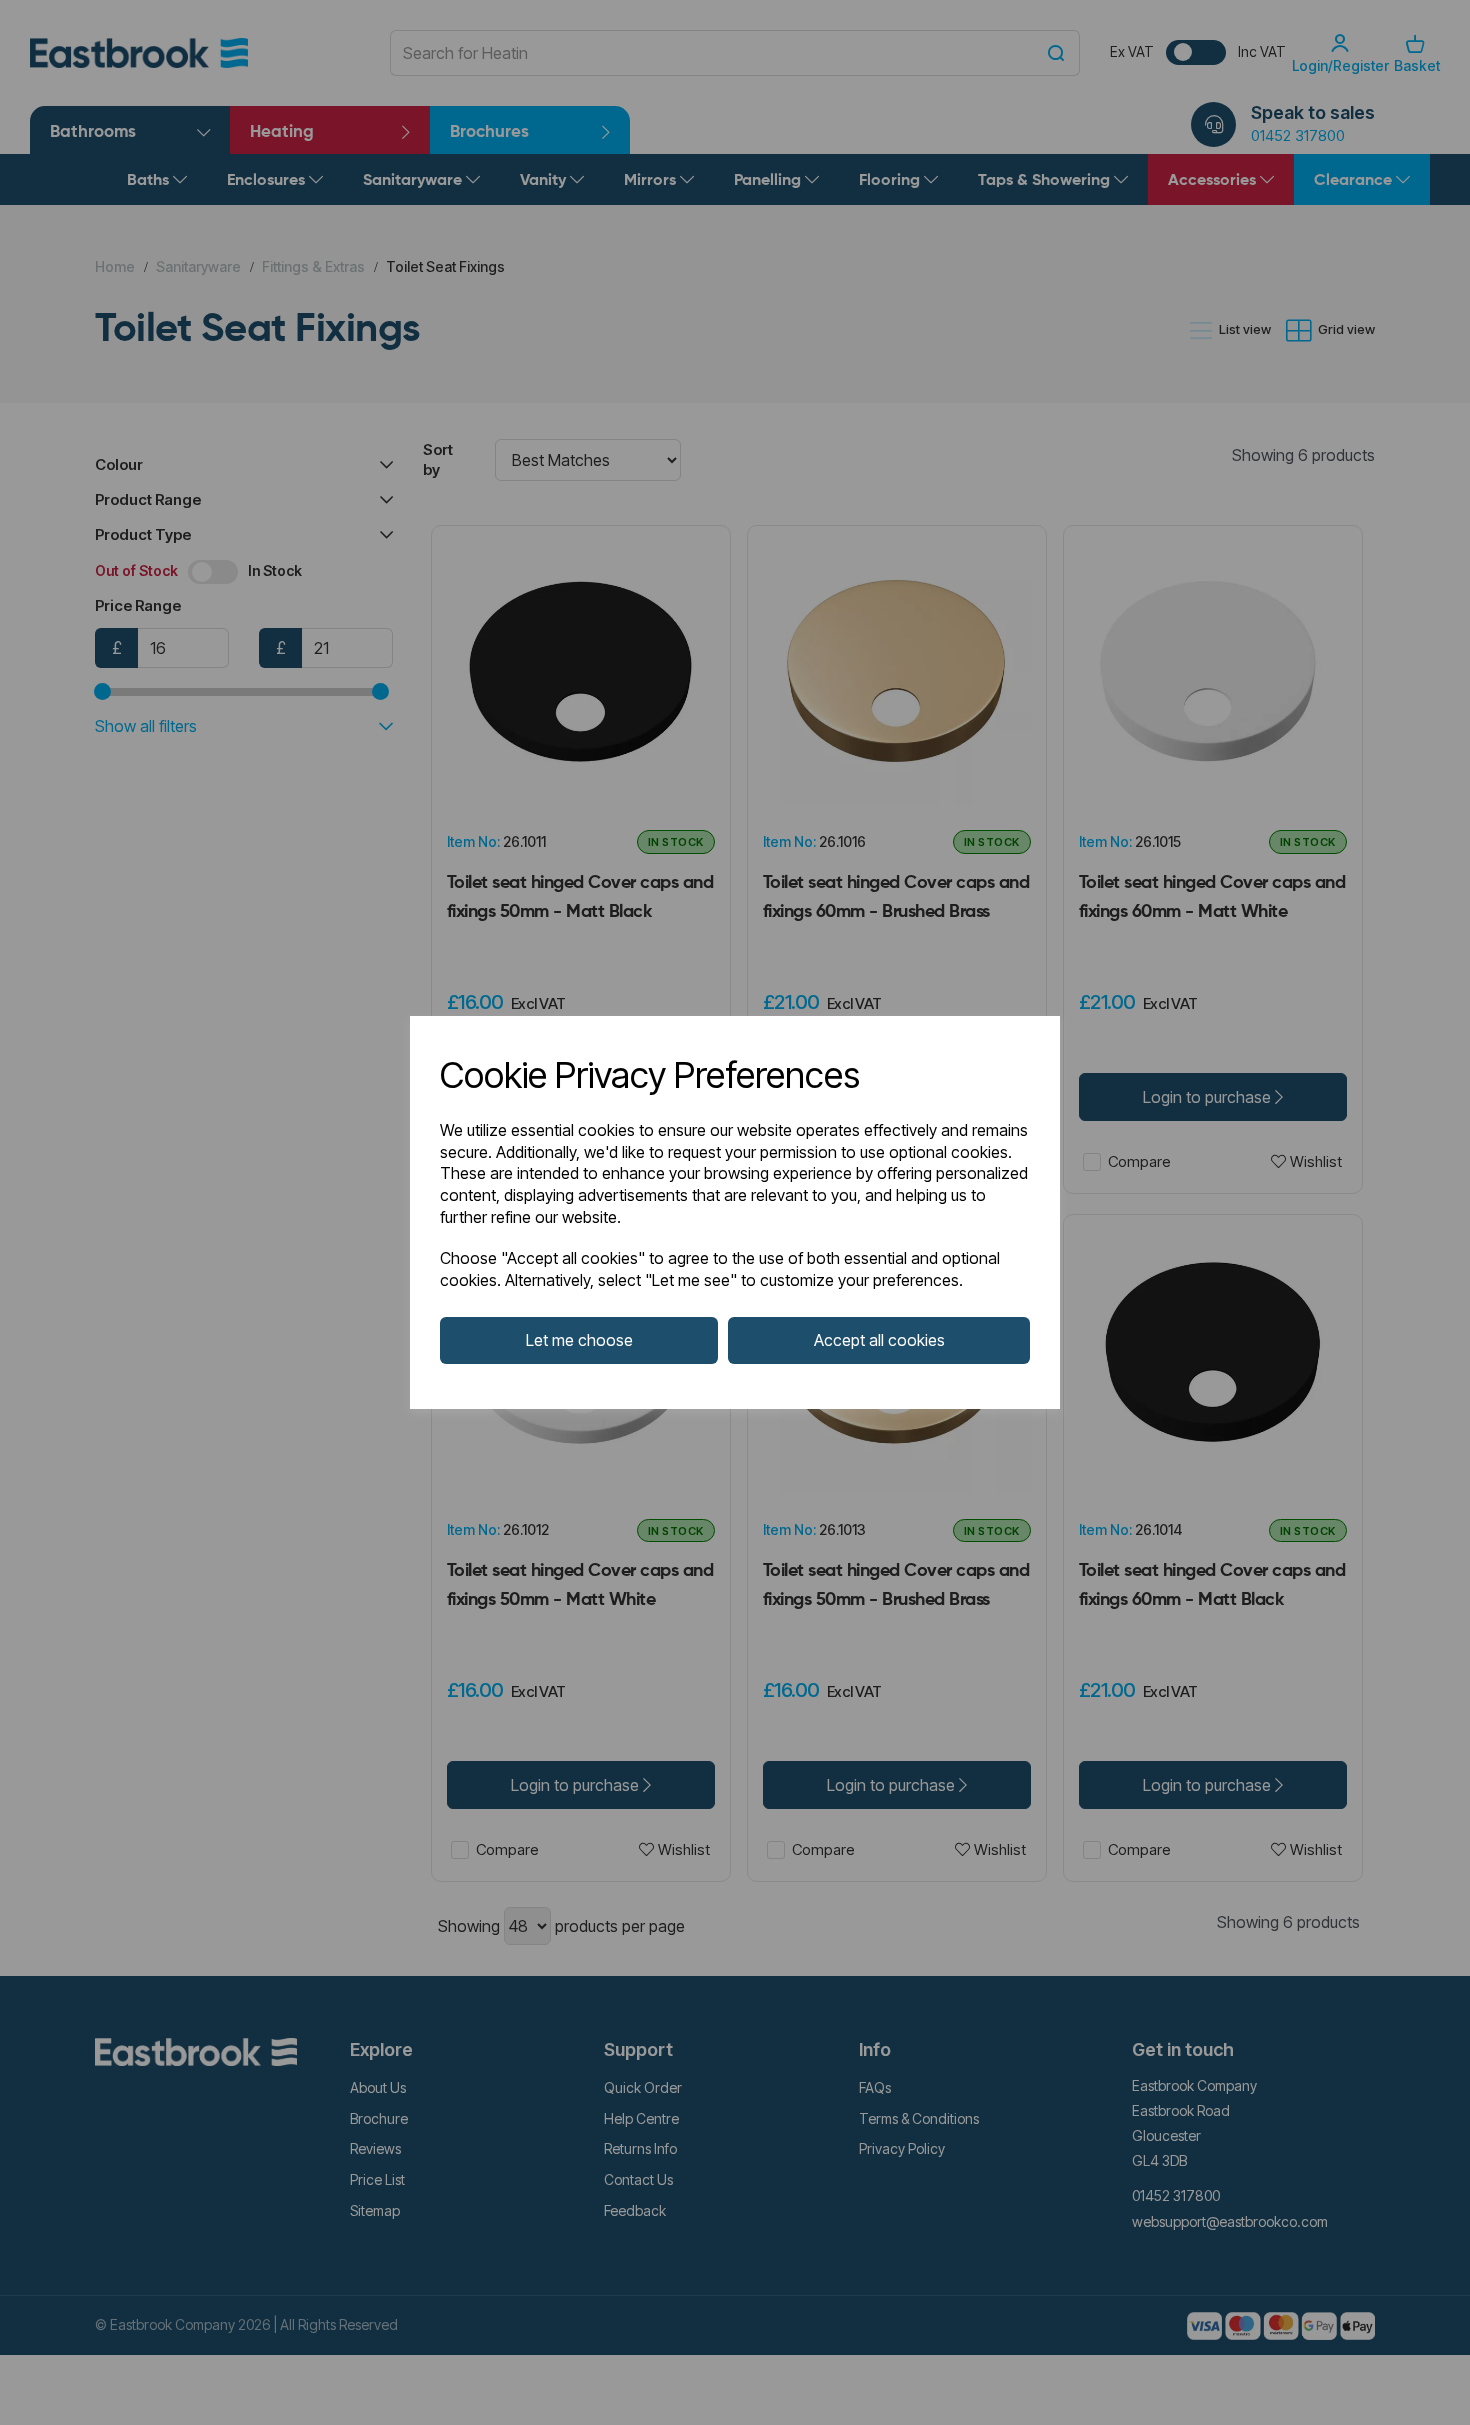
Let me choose (579, 1340)
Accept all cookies (879, 1340)
